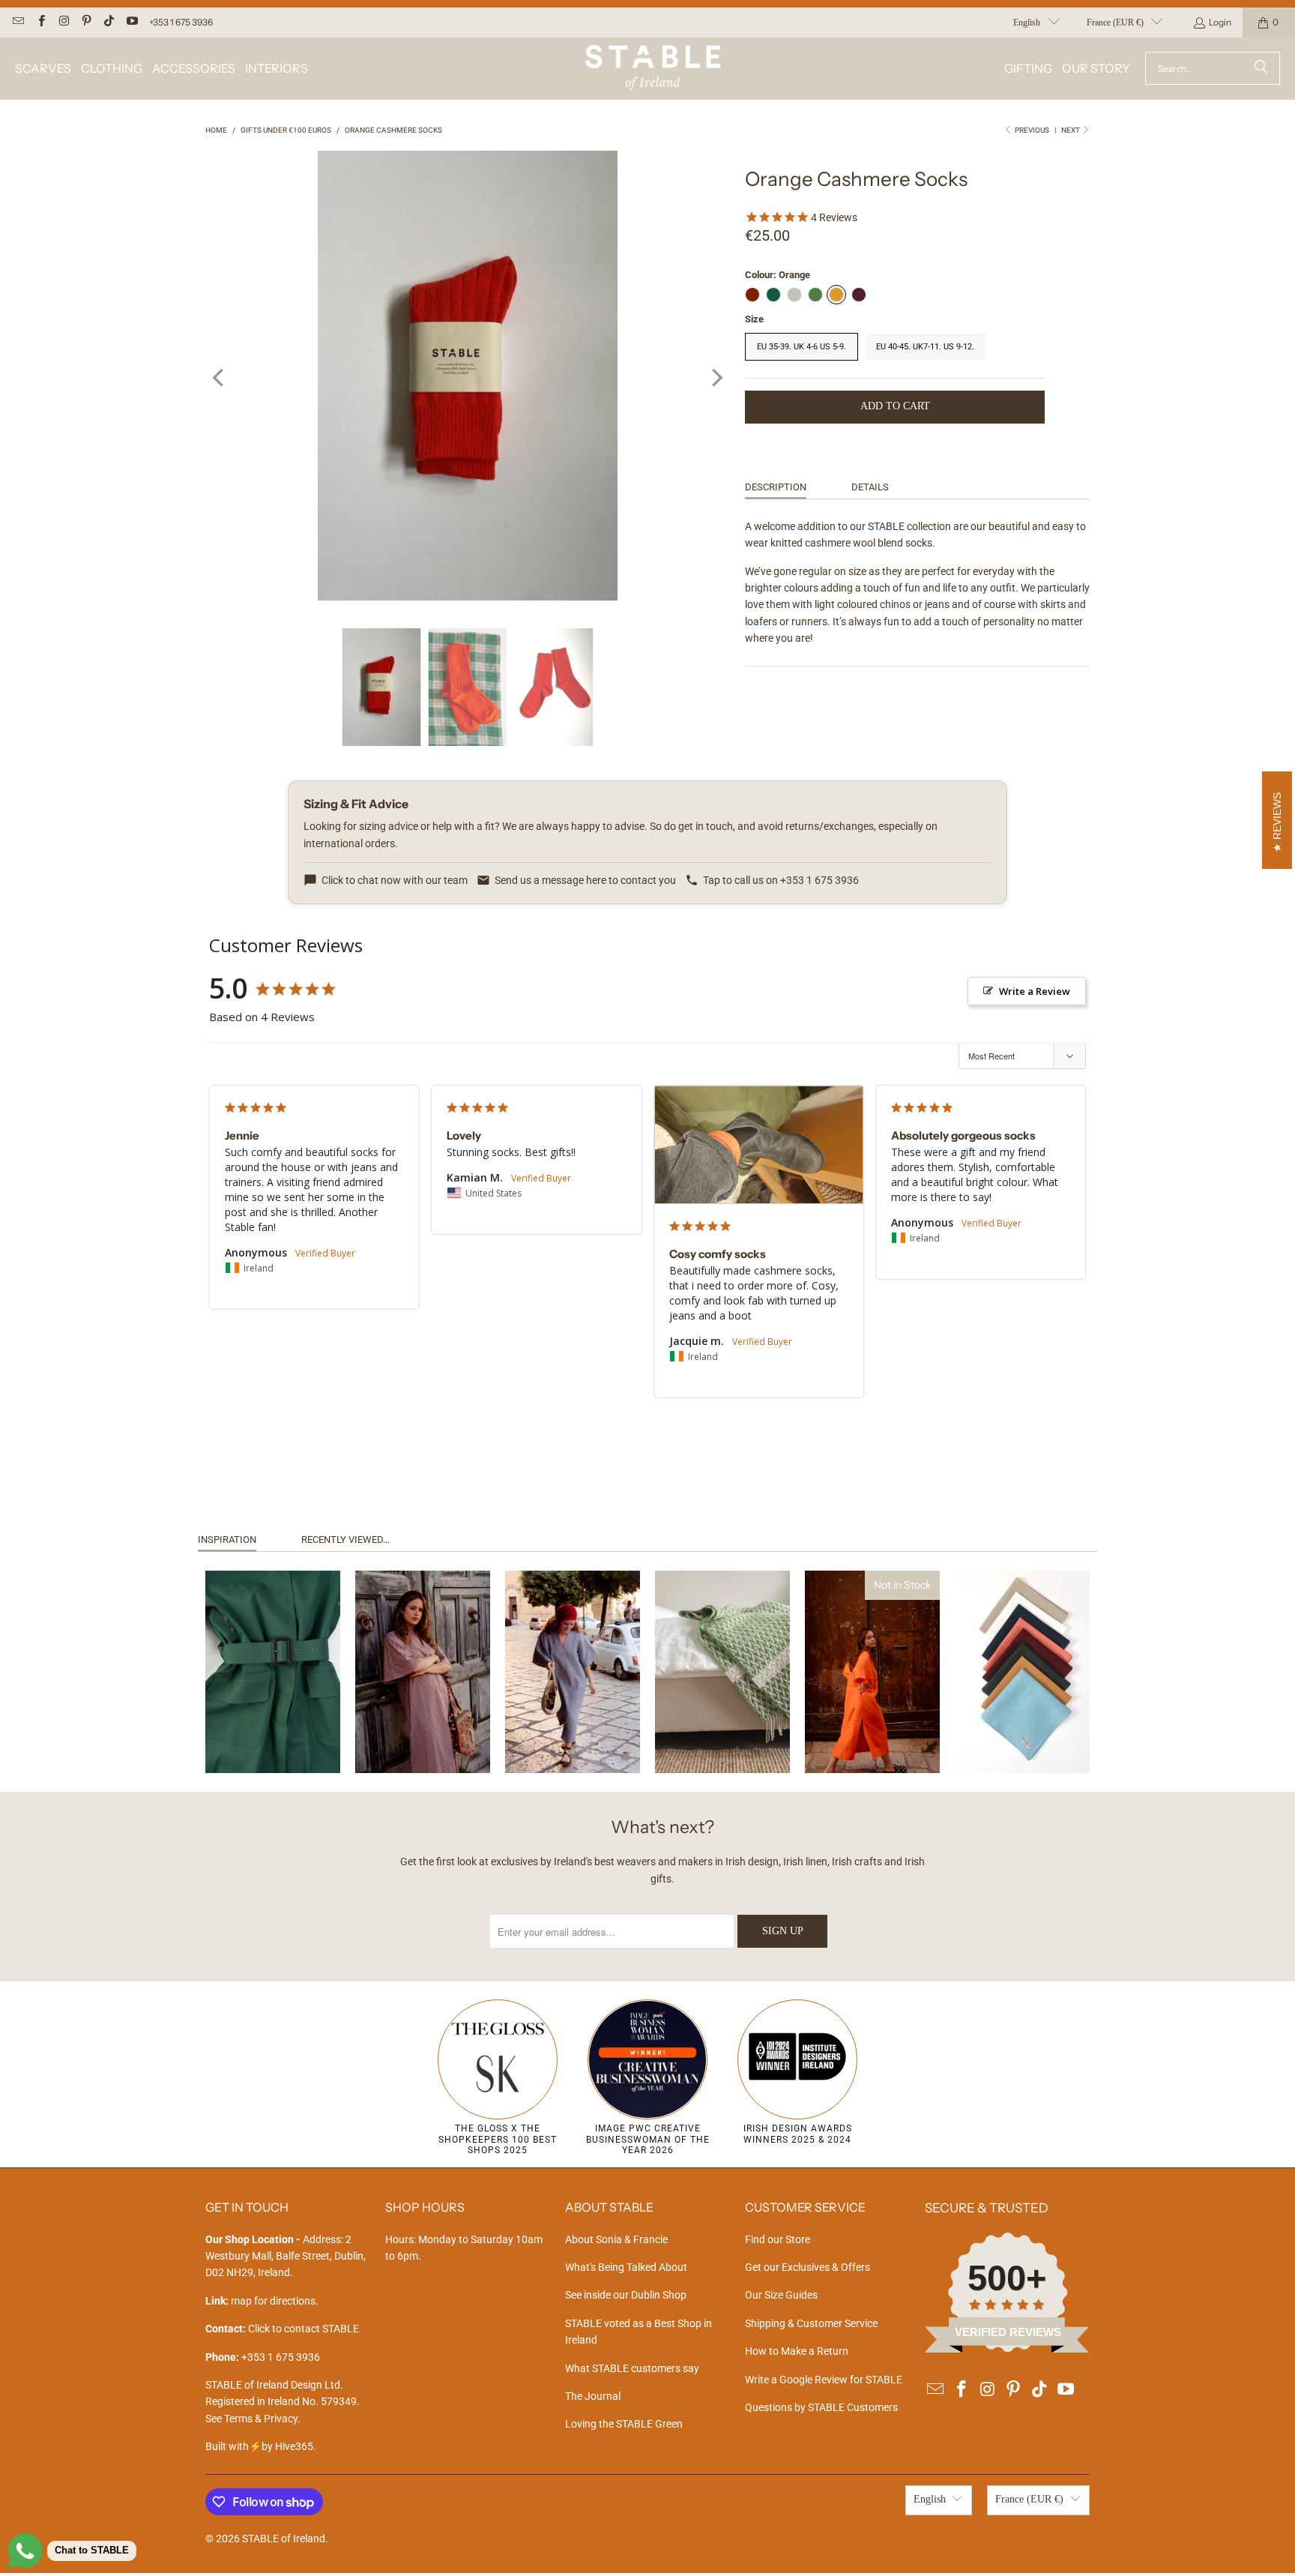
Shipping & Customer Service (811, 2323)
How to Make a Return (797, 2351)
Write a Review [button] (1035, 991)
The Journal (593, 2396)
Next (1071, 130)
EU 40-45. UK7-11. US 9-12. (925, 347)
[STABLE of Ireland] (653, 69)
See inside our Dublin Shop (626, 2295)
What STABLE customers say (632, 2368)
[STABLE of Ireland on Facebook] (40, 22)
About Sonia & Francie (616, 2239)
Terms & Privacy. (262, 2419)
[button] (43, 69)
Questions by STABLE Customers (821, 2407)
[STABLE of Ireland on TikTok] (108, 22)
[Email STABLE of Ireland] (18, 22)
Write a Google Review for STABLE (824, 2380)
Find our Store (778, 2239)
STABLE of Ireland (284, 2539)
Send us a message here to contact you (585, 880)
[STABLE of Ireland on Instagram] (63, 22)
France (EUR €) (1115, 22)
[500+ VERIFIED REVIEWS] (1007, 2349)
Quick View (272, 1730)
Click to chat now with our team (395, 880)
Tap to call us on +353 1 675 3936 (781, 880)
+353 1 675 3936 (181, 22)
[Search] (1261, 68)
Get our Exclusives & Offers (808, 2267)
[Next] (716, 378)
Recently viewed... (345, 1540)
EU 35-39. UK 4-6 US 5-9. (802, 347)
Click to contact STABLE (304, 2329)
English (1027, 22)
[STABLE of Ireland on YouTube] (131, 22)
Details (870, 487)
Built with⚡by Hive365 (259, 2446)
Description (776, 487)
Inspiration (227, 1540)
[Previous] (220, 378)
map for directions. (262, 2301)
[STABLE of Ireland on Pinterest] (86, 22)
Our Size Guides (781, 2295)
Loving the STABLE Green (624, 2424)
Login (1220, 22)
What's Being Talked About (626, 2267)
